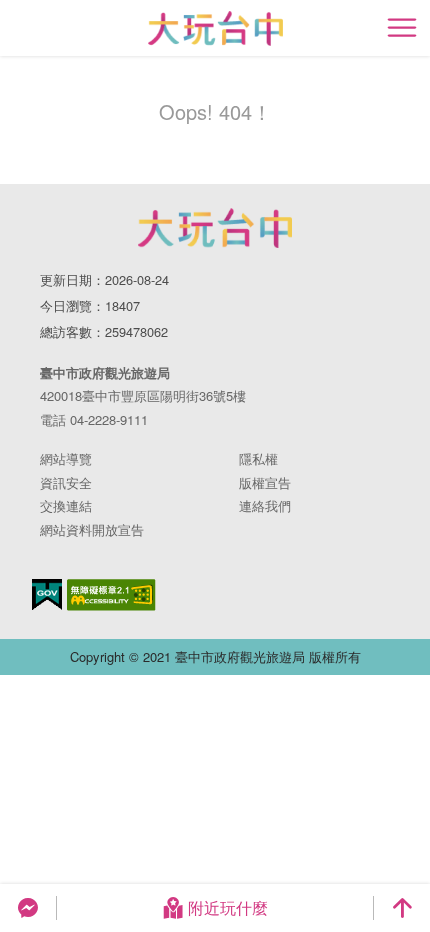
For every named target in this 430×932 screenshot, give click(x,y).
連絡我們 (265, 505)
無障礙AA (111, 595)
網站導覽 (66, 458)
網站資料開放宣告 (92, 529)
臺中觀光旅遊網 (215, 28)
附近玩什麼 (228, 907)
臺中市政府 (215, 228)
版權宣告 (265, 482)
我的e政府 (47, 594)
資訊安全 (66, 482)
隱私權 (258, 458)
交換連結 (66, 505)
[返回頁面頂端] (402, 908)
